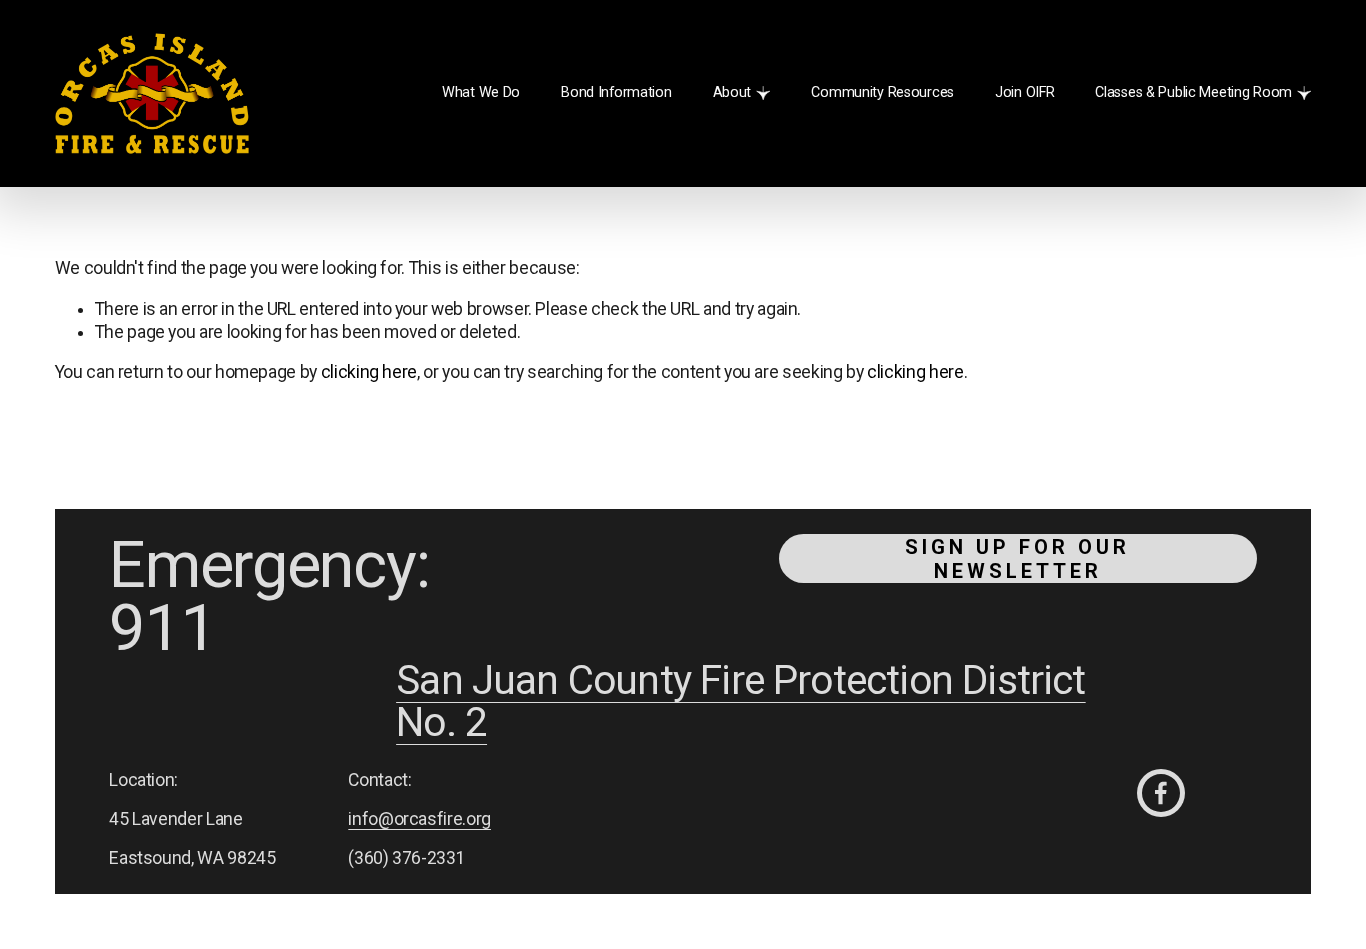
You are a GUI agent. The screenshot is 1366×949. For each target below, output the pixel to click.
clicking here (369, 372)
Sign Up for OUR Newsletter (1017, 559)
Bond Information (616, 92)
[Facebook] (1161, 793)
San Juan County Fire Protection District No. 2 (741, 702)
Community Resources (882, 92)
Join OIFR (1024, 92)
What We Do (481, 92)
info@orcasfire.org (419, 819)
